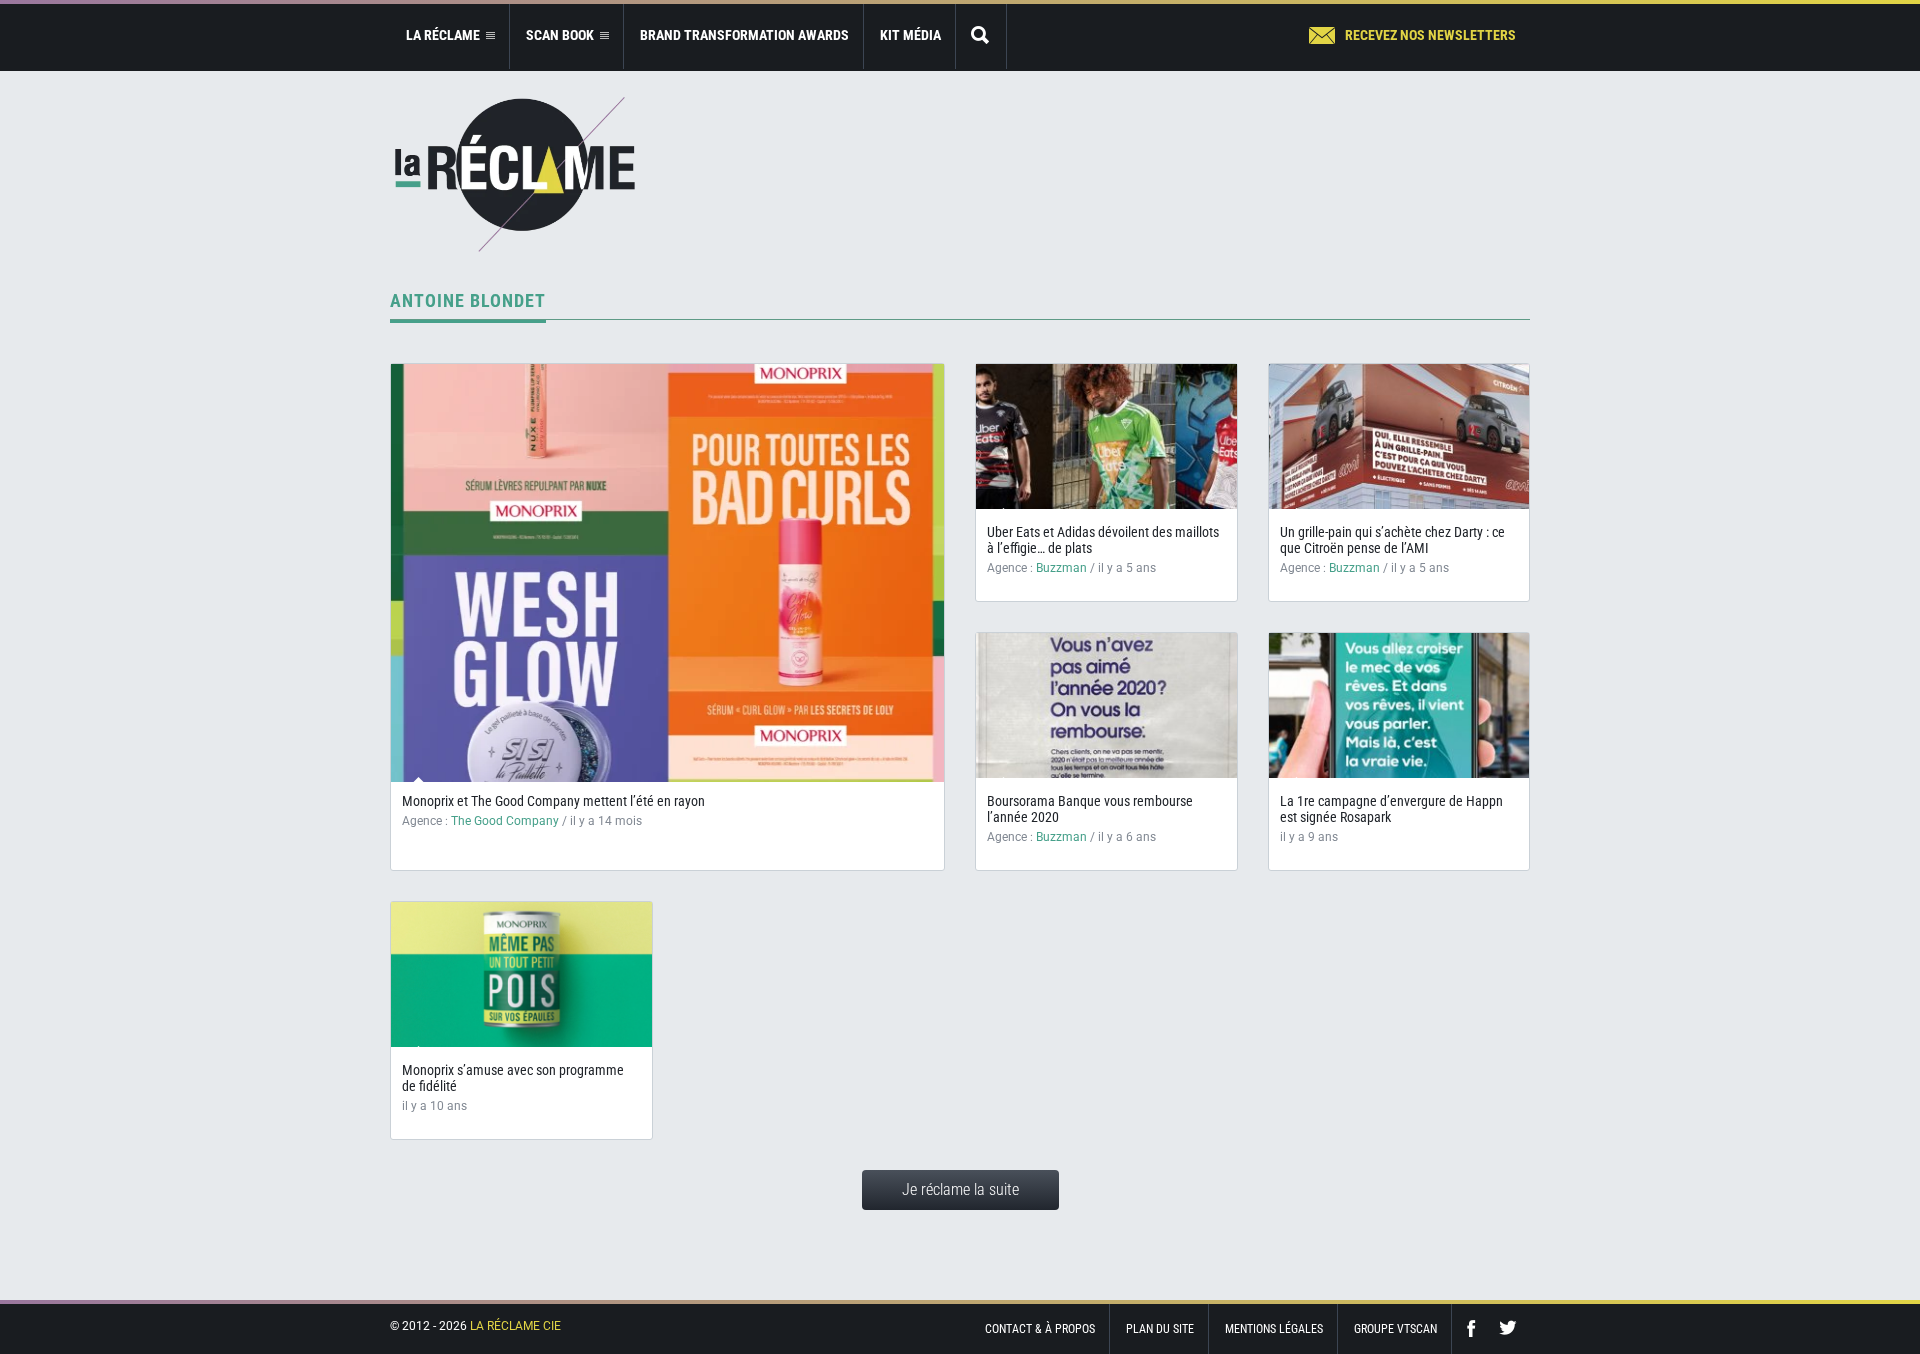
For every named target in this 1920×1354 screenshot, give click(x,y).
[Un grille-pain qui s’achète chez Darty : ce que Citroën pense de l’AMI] (1399, 436)
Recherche (981, 36)
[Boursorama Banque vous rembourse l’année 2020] (1106, 705)
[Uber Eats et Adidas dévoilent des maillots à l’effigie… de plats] (1106, 436)
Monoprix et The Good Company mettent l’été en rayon (553, 801)
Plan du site (1160, 1329)
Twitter (1508, 1328)
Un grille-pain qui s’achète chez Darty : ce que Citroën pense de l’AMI (1392, 540)
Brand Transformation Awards (744, 35)
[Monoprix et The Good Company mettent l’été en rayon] (667, 573)
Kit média (910, 35)
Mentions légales (1274, 1329)
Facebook (1476, 1328)
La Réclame (515, 174)
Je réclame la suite (960, 1189)
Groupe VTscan (1395, 1329)
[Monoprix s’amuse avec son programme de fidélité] (521, 974)
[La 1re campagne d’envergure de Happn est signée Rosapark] (1399, 705)
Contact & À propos (1040, 1329)
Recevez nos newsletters (1430, 35)
